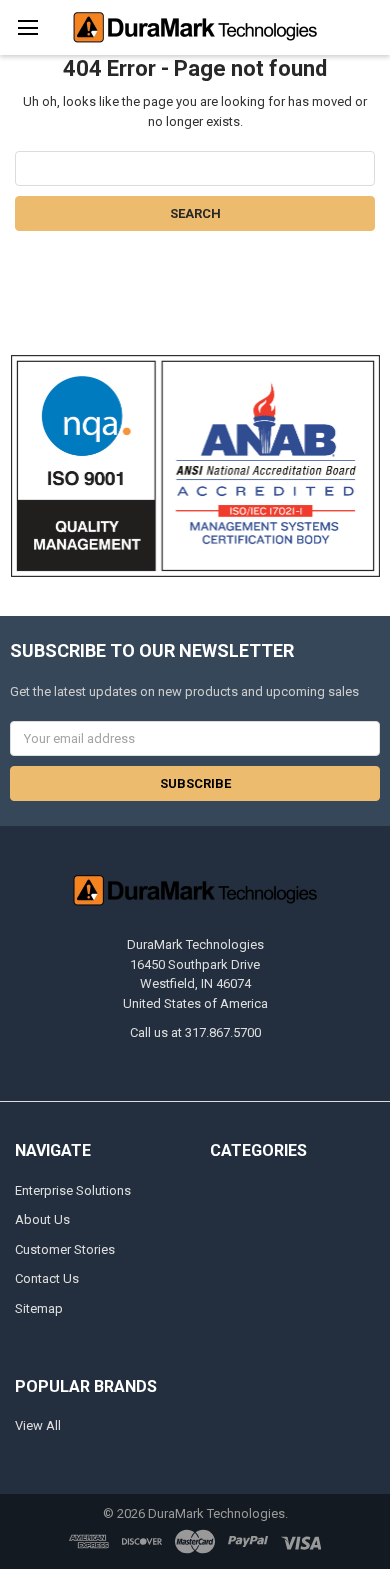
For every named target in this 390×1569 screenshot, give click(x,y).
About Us (42, 1219)
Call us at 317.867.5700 (195, 1032)
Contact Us (47, 1278)
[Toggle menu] (27, 27)
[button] (195, 466)
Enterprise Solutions (73, 1190)
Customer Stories (65, 1249)
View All (38, 1425)
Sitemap (39, 1308)
